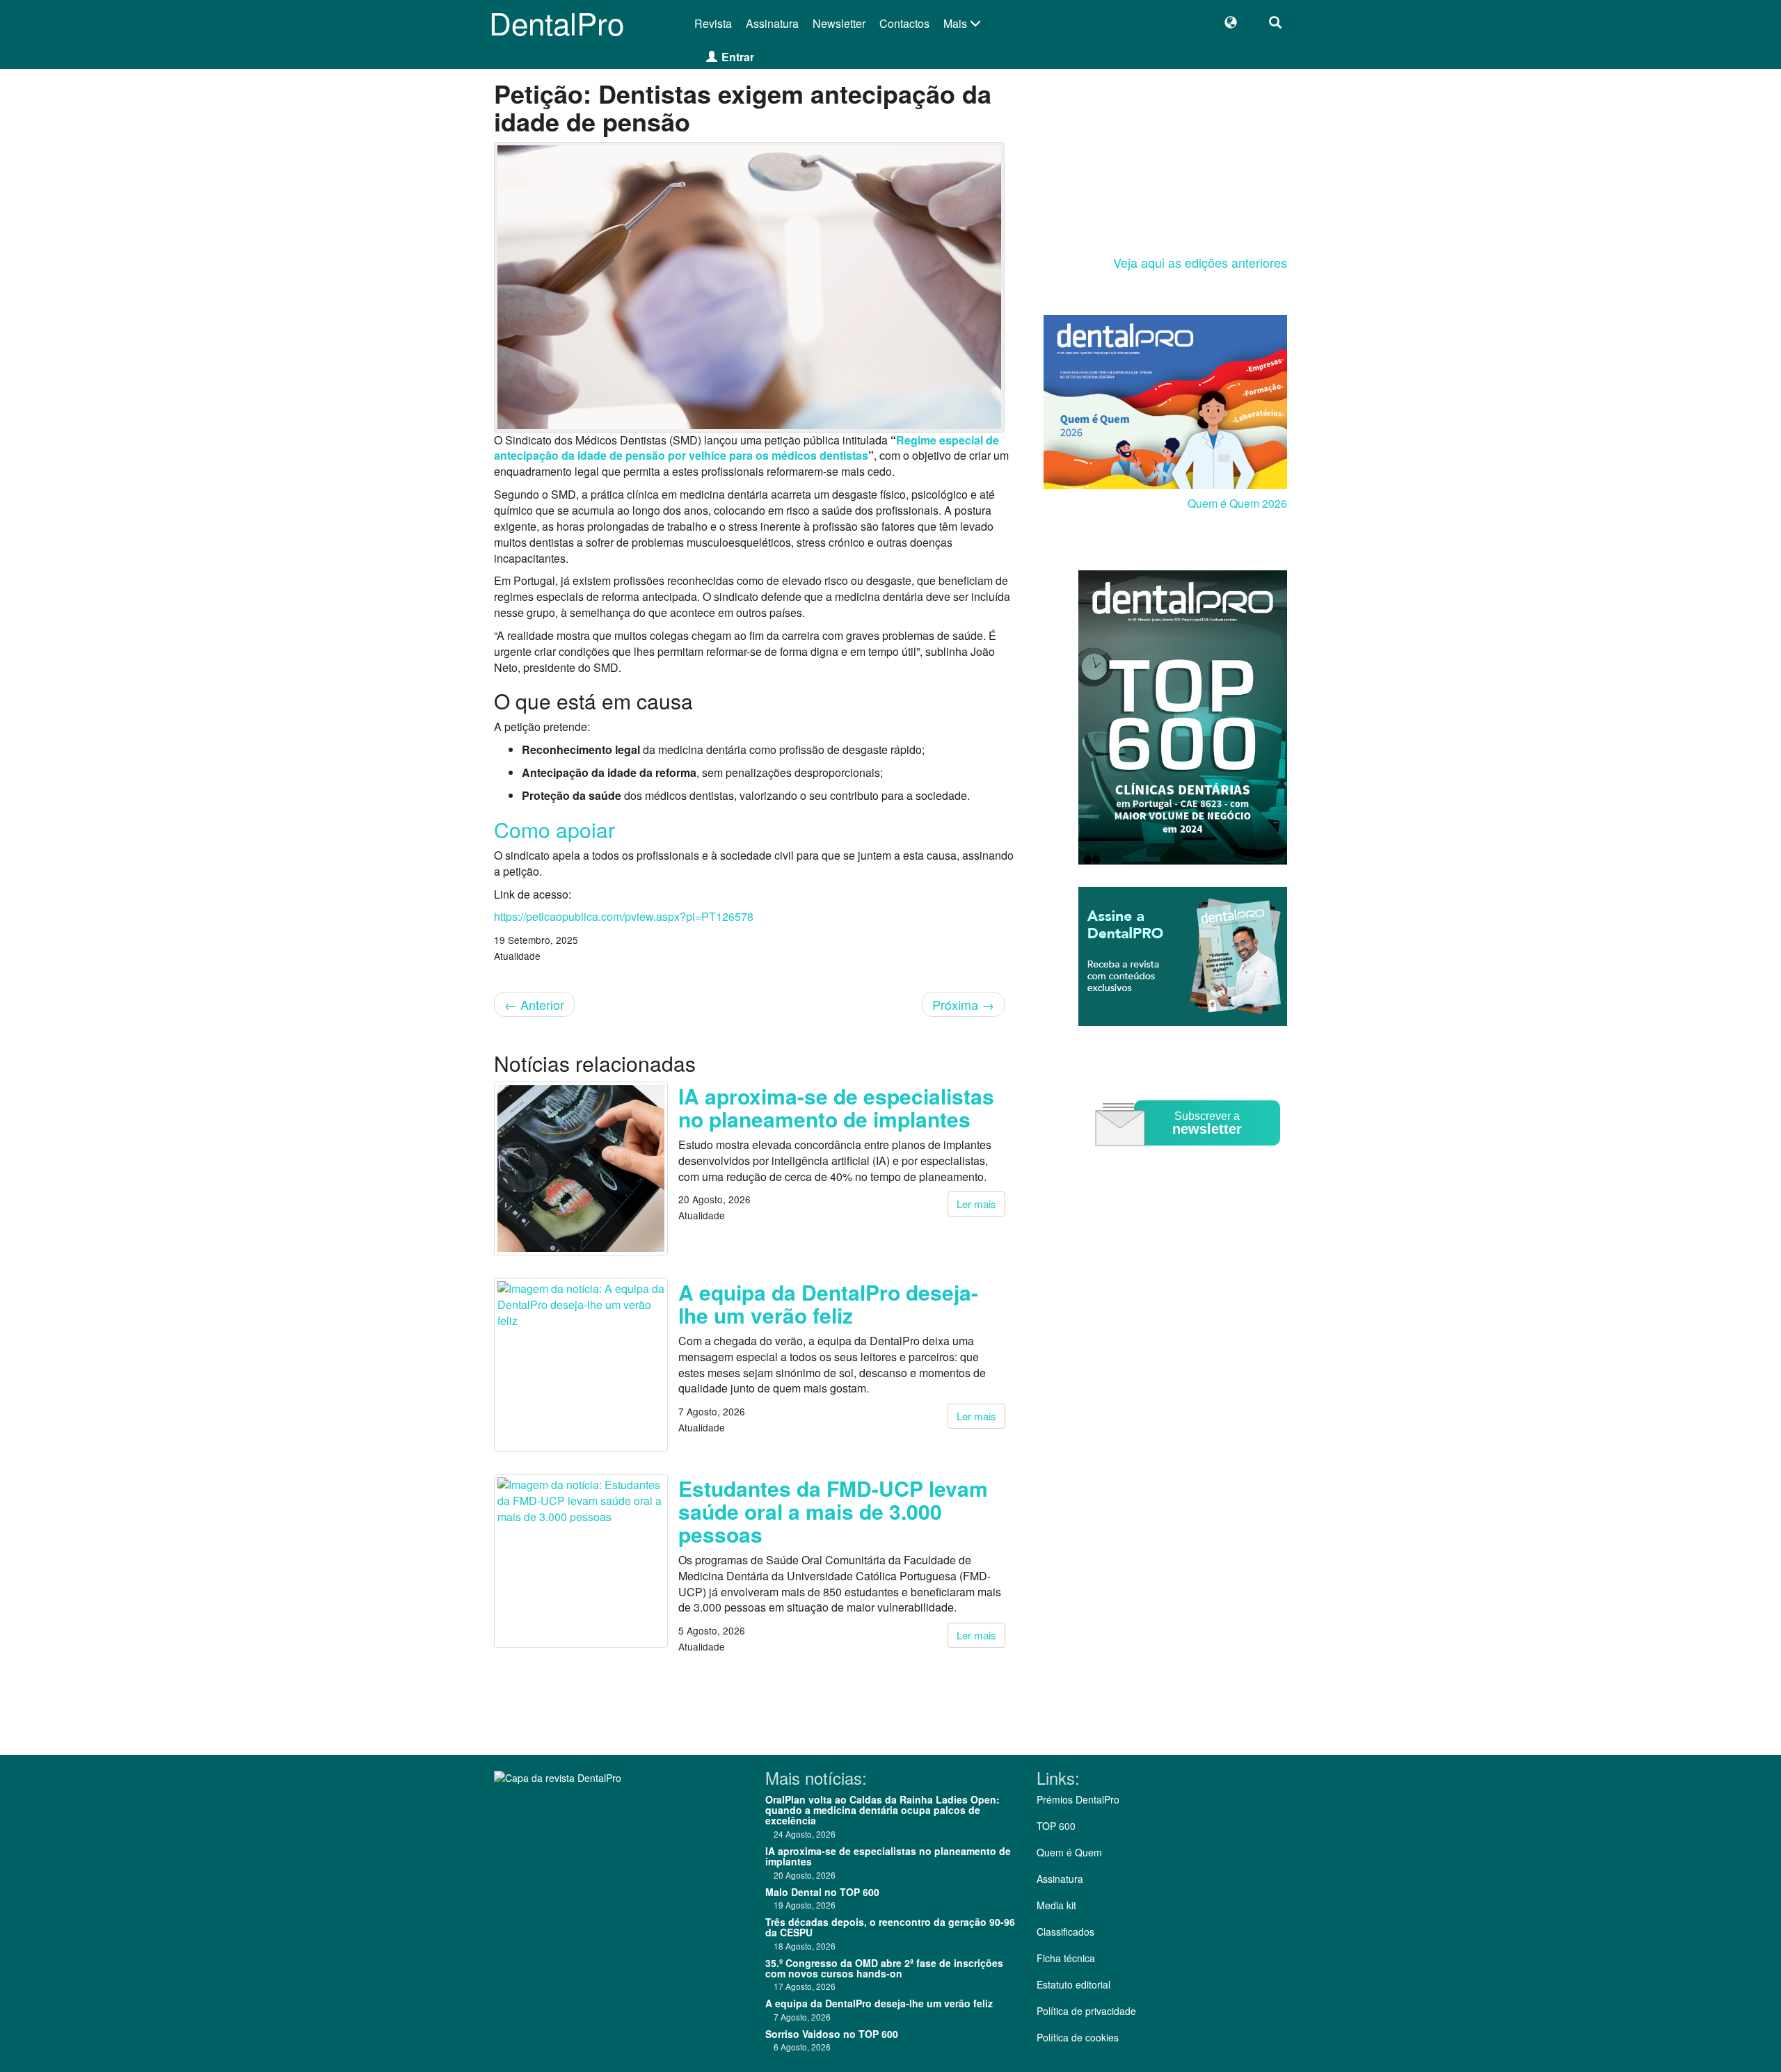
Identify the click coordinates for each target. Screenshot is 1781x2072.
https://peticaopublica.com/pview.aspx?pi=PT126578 (624, 916)
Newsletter (839, 23)
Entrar (738, 57)
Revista (713, 23)
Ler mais (976, 1204)
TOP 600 (1056, 1826)
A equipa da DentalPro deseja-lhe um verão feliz (828, 1303)
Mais (957, 23)
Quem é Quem (1069, 1852)
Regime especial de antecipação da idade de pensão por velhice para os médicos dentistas (746, 448)
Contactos (904, 23)
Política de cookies (1078, 2037)
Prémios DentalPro (1078, 1799)
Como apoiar (554, 829)
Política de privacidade (1086, 2011)
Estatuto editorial (1073, 1984)
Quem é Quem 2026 (1237, 503)
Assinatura (772, 23)
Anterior (534, 1004)
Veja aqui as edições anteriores (1200, 262)
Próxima (963, 1004)
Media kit (1056, 1905)
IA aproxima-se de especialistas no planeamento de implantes (836, 1107)
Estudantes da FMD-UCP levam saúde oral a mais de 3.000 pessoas (833, 1511)
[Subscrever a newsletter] (1190, 1156)
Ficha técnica (1066, 1958)
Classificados (1065, 1932)
